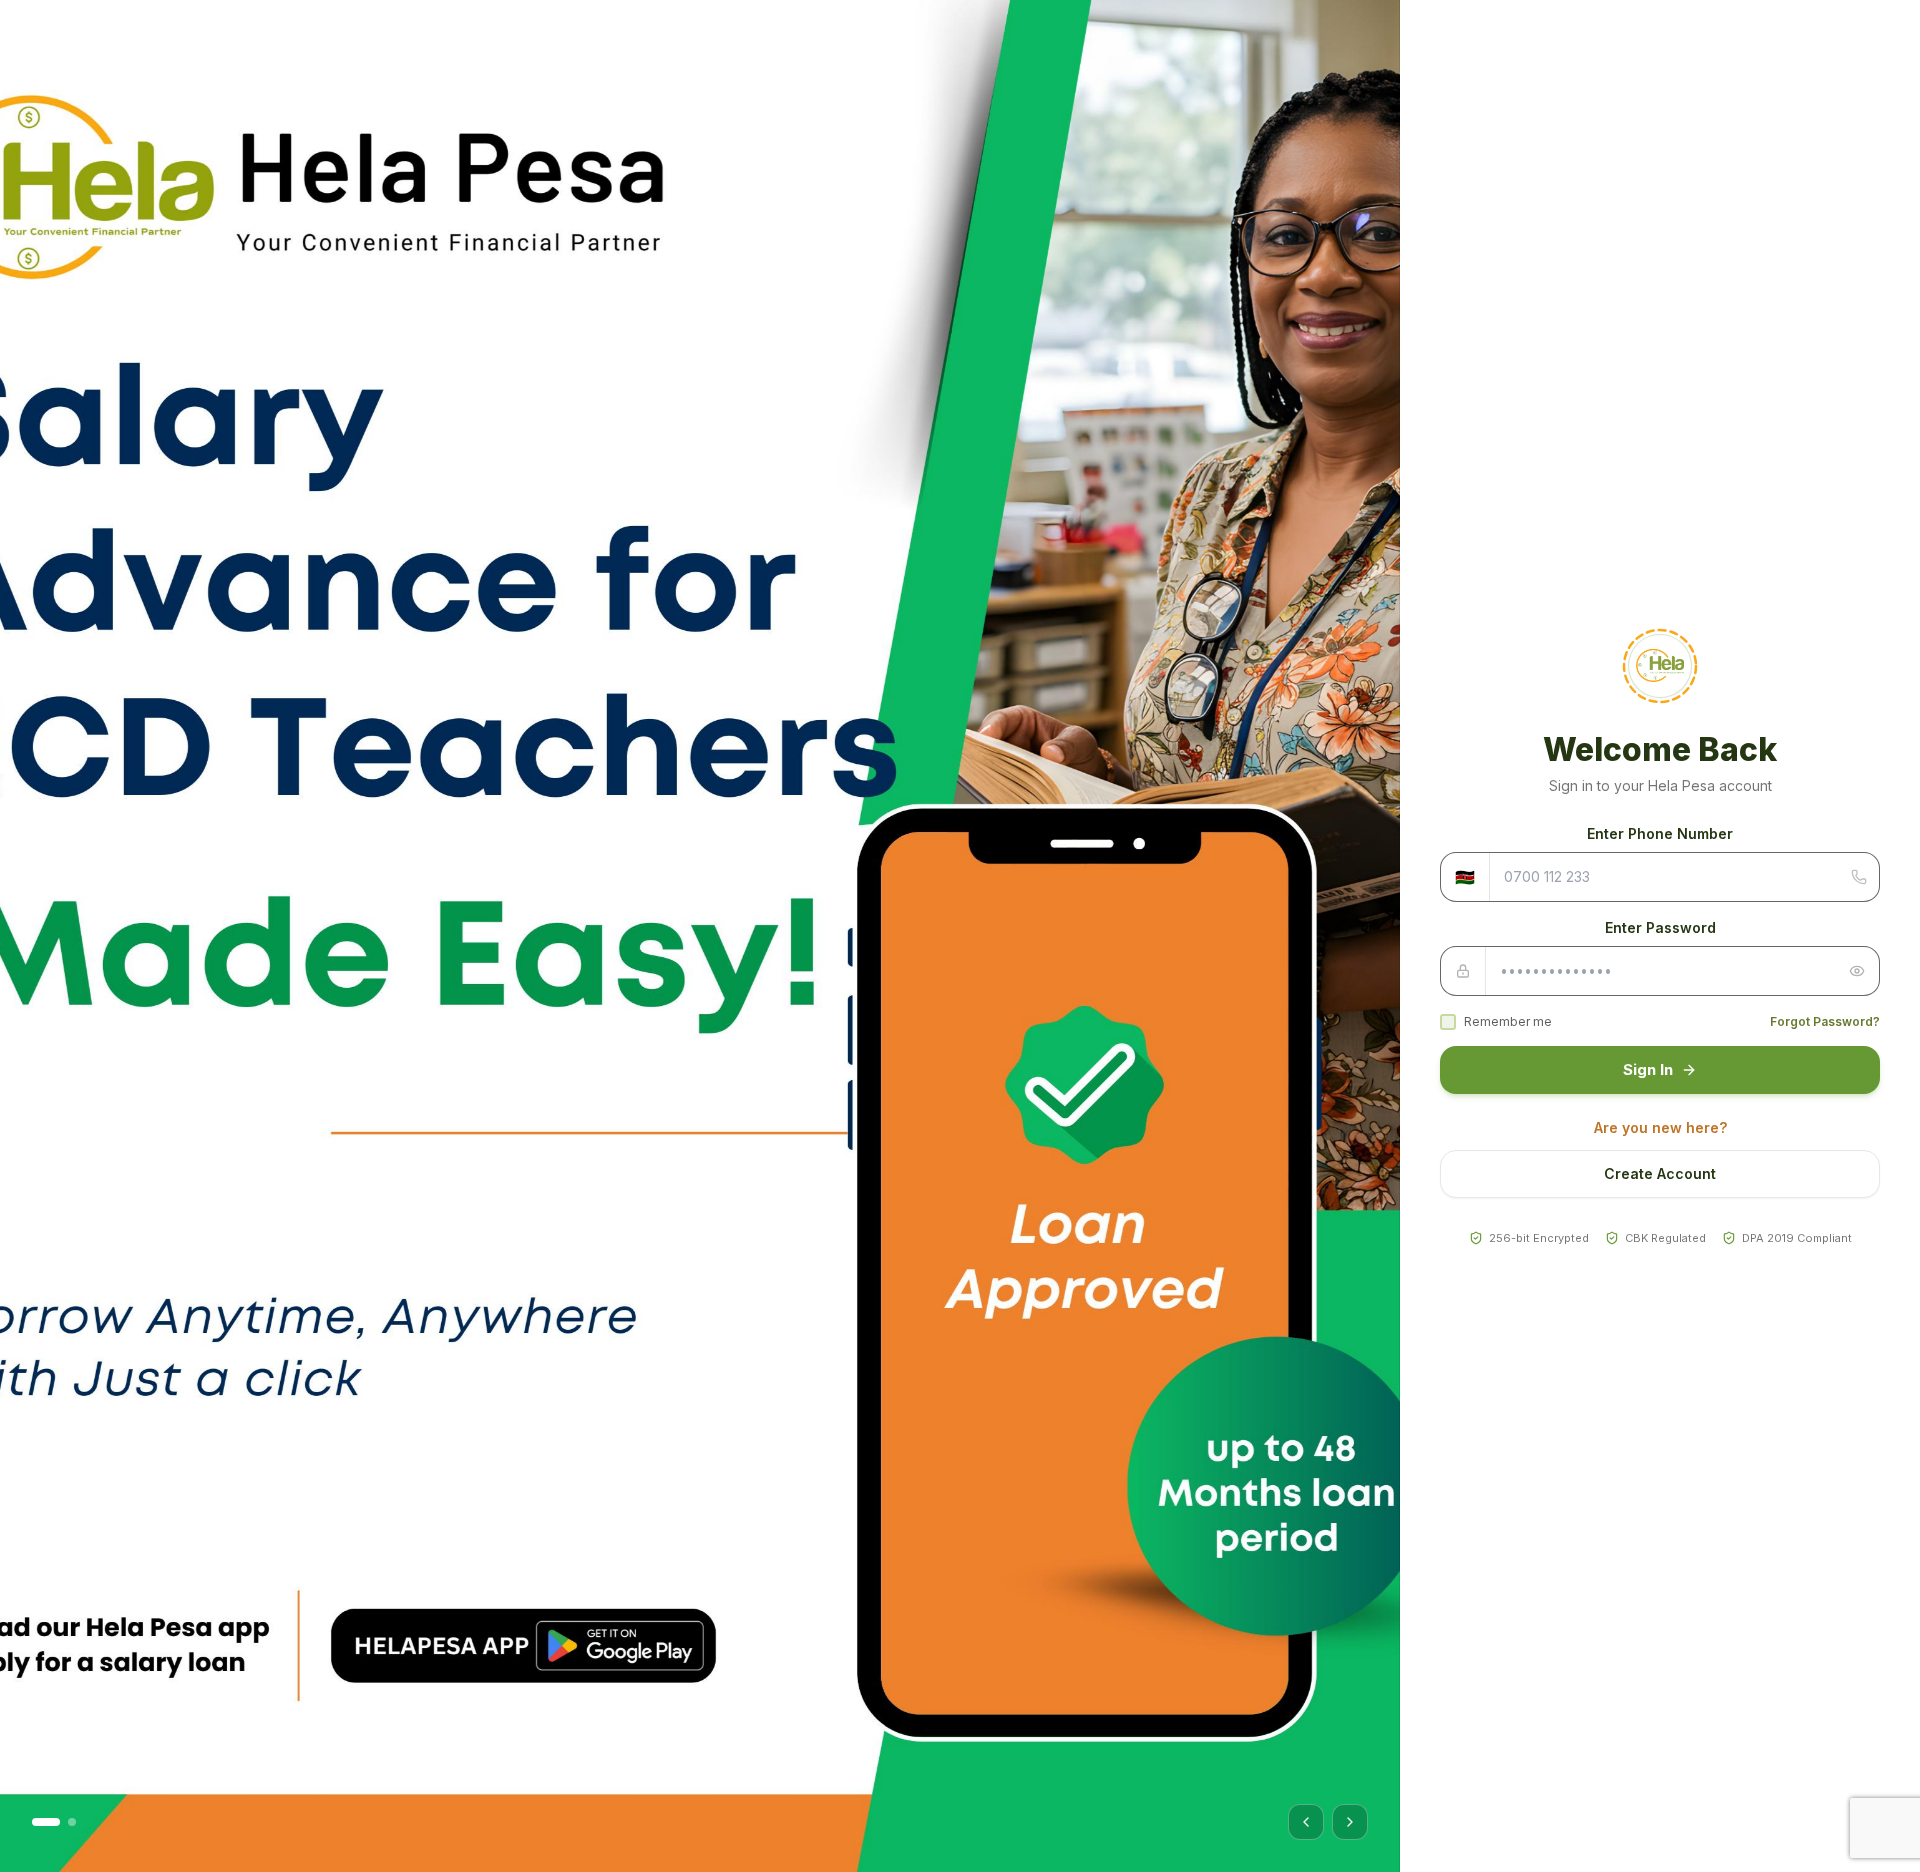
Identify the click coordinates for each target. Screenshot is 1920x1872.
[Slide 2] (72, 1822)
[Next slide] (1350, 1822)
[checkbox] (1448, 1022)
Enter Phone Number (1660, 833)
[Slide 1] (46, 1822)
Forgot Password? (1825, 1021)
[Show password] (1857, 971)
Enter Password (1660, 927)
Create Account (1660, 1173)
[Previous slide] (1306, 1822)
